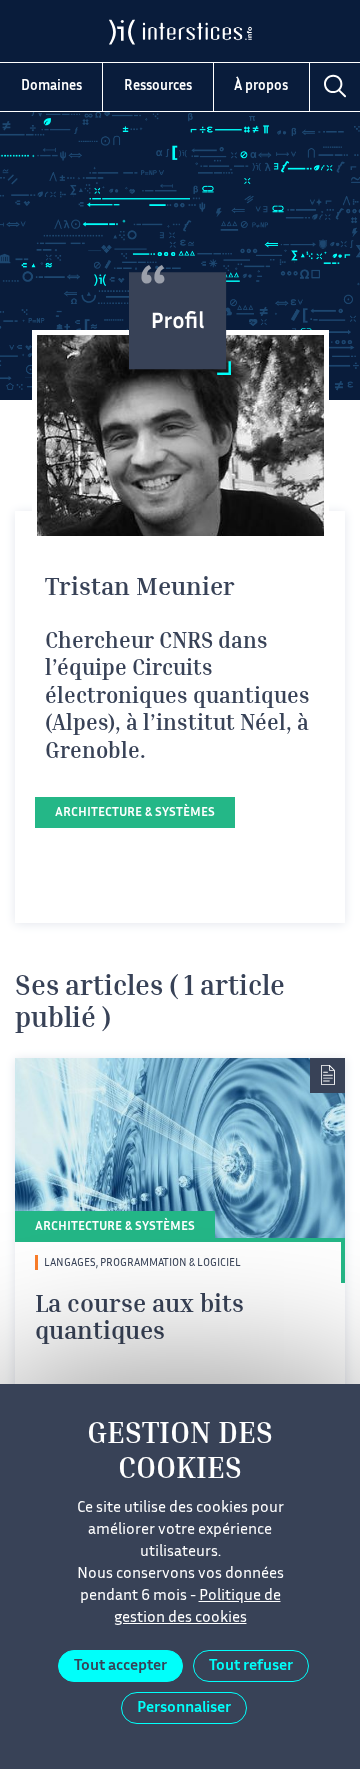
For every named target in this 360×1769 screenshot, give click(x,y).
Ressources (158, 87)
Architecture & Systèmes (135, 813)
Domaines (51, 87)
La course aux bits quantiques (139, 1320)
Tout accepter (120, 1666)
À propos (261, 87)
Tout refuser (251, 1666)
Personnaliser (184, 1708)
